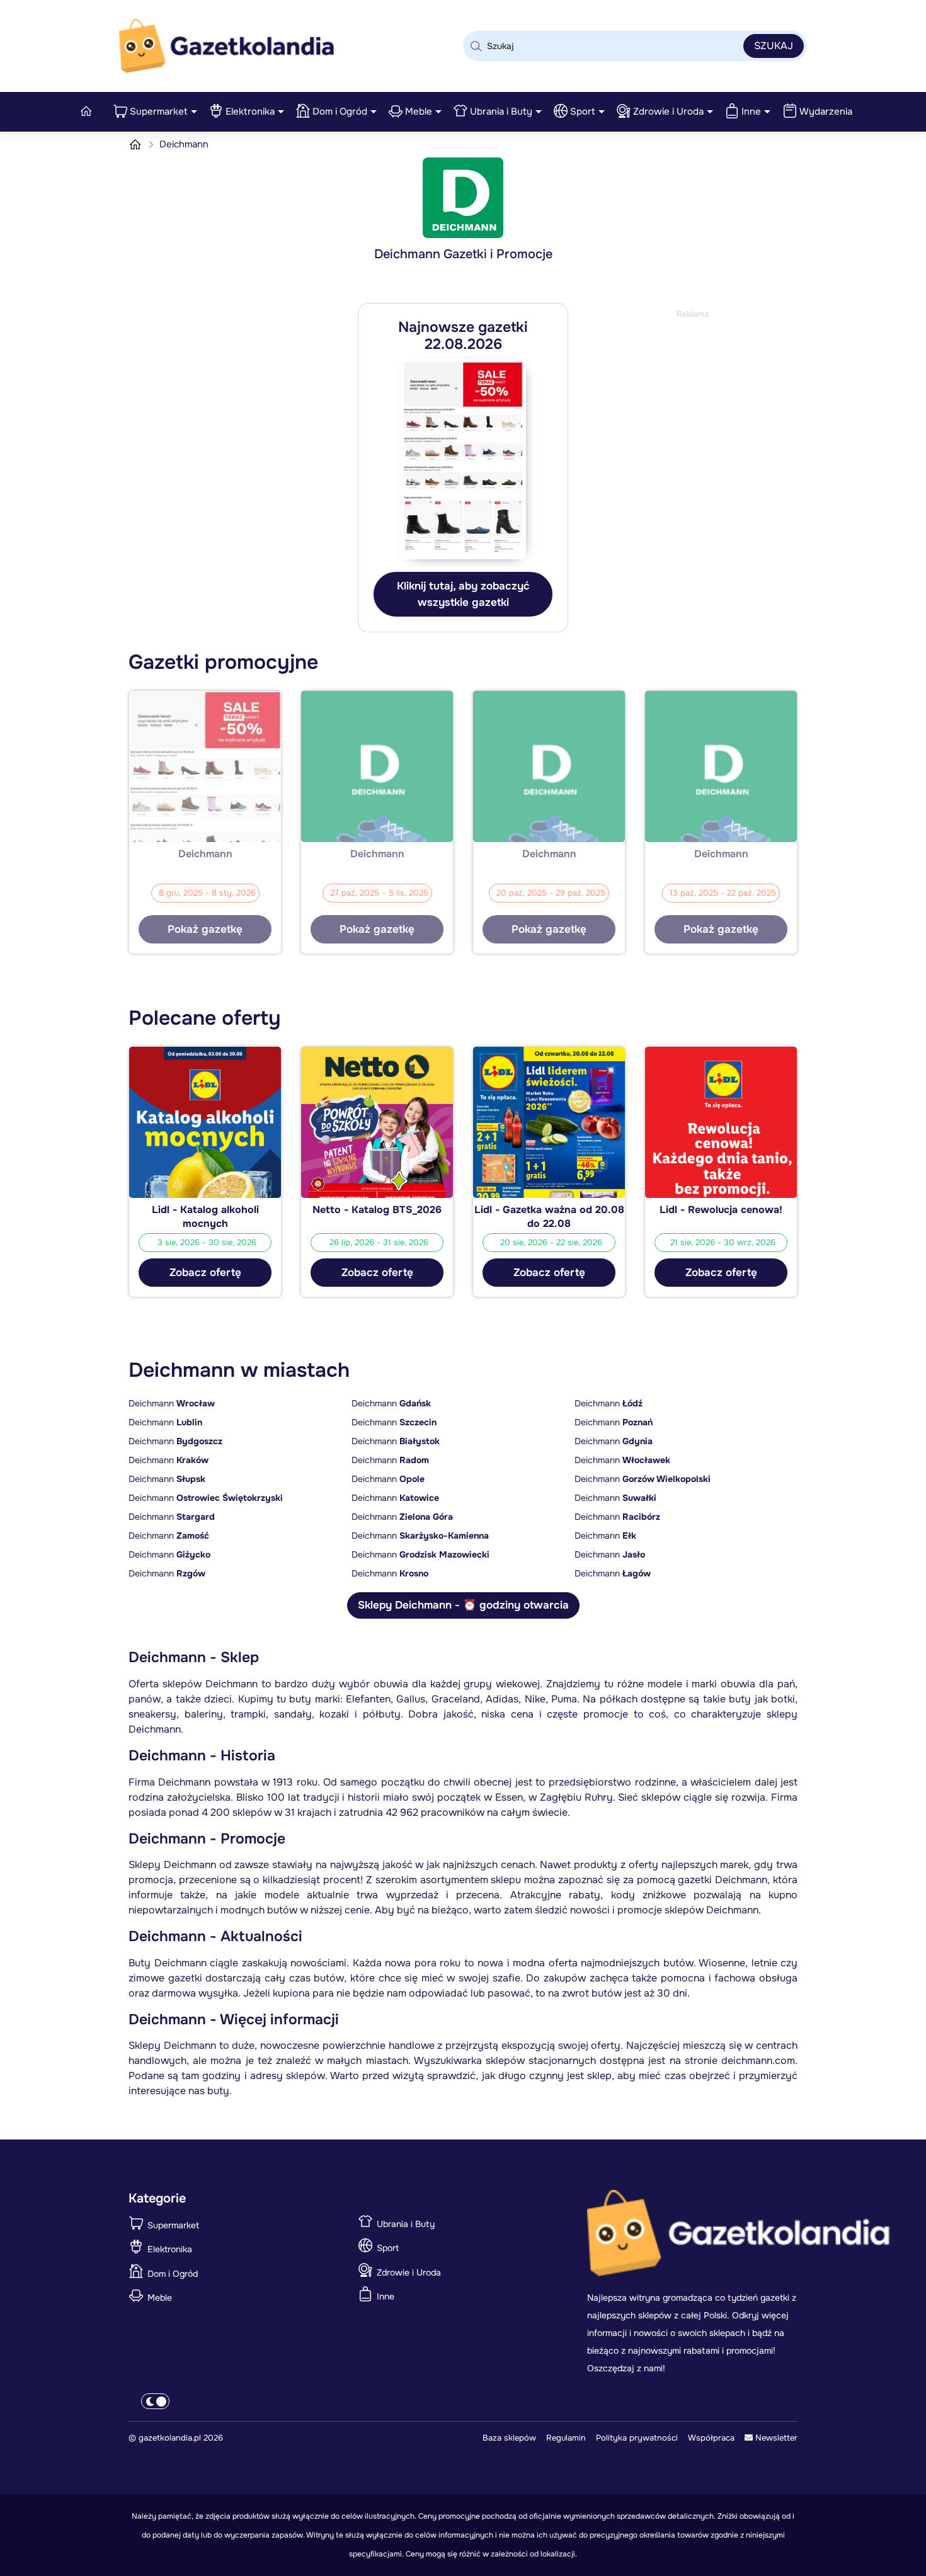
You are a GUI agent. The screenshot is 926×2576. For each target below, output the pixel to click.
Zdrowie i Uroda (668, 111)
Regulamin (566, 2438)
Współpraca (711, 2438)
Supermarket (159, 111)
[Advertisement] (692, 400)
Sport (583, 111)
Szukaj (774, 46)
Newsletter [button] (775, 2438)
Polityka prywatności (637, 2438)
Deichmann (172, 1403)
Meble (419, 111)
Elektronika (250, 111)
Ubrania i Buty (501, 111)
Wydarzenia (826, 111)
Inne (751, 111)
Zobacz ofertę (205, 1273)
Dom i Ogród (340, 111)
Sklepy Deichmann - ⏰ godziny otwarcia (463, 1605)
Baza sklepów (509, 2438)
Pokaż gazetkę (205, 929)
